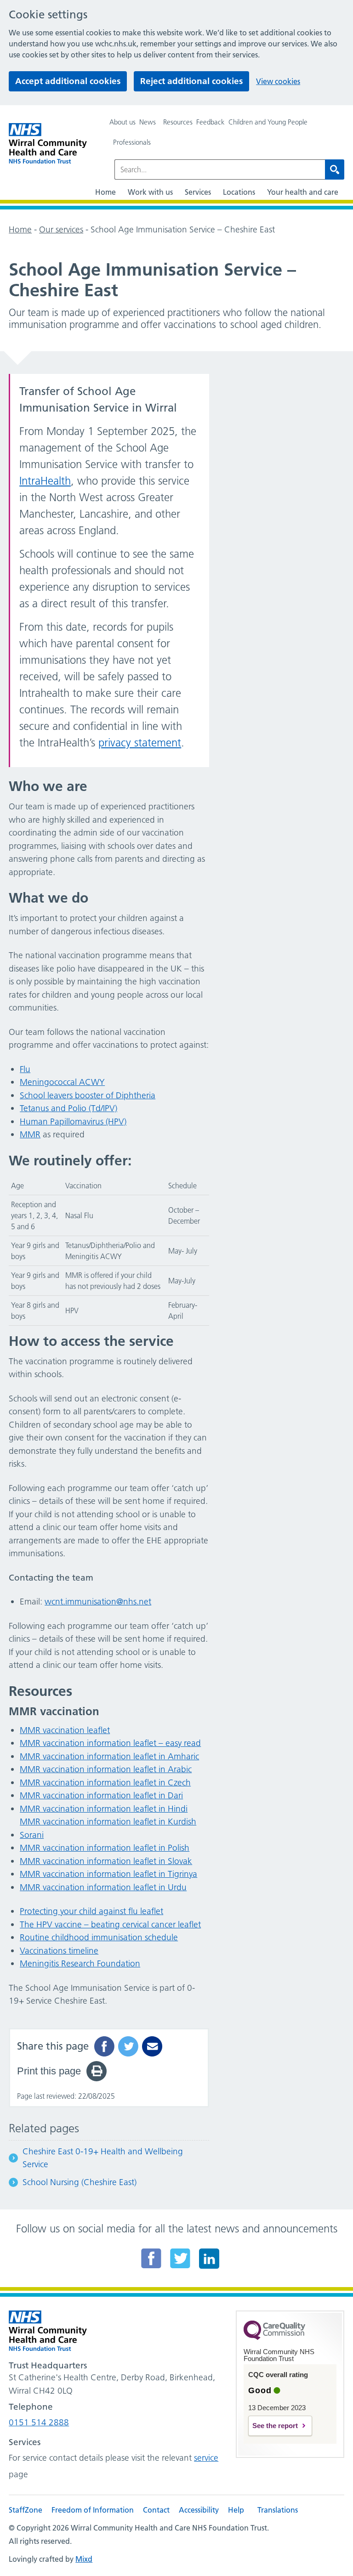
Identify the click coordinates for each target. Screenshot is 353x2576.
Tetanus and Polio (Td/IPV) (68, 1108)
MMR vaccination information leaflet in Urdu (103, 1887)
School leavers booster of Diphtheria (88, 1095)
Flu (25, 1069)
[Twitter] (180, 2258)
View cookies (278, 81)
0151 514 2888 (39, 2422)
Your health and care (303, 192)
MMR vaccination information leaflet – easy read (110, 1743)
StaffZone (26, 2510)
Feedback (211, 122)
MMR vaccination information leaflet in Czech (105, 1782)
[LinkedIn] (209, 2258)
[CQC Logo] (274, 2338)
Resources (178, 122)
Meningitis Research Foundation (80, 1963)
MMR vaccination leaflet (65, 1730)
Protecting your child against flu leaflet (91, 1911)
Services (198, 192)
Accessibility (199, 2510)
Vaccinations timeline (59, 1951)
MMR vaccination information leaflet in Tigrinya (108, 1874)
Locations (239, 192)
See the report (275, 2426)
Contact (156, 2510)
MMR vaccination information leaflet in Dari (101, 1795)
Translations (278, 2510)
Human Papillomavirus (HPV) (73, 1121)
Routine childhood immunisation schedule (99, 1937)
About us (122, 122)
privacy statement (140, 743)
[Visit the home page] (48, 144)
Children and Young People (268, 122)
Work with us (150, 192)
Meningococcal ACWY (62, 1082)
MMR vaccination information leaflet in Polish (105, 1848)
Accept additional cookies (68, 81)
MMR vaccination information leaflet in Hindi (104, 1809)
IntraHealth (45, 481)
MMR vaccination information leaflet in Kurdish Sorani (108, 1828)
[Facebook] (151, 2258)
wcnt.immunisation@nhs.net (98, 1602)
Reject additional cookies (191, 81)
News (148, 122)
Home (105, 192)
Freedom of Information (93, 2510)
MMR (30, 1134)
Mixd (84, 2559)
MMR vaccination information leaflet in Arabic (106, 1769)
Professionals (132, 142)
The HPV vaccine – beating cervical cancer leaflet (110, 1924)
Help (236, 2510)
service (206, 2458)
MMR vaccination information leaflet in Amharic (109, 1756)
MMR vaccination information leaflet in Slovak (106, 1861)
